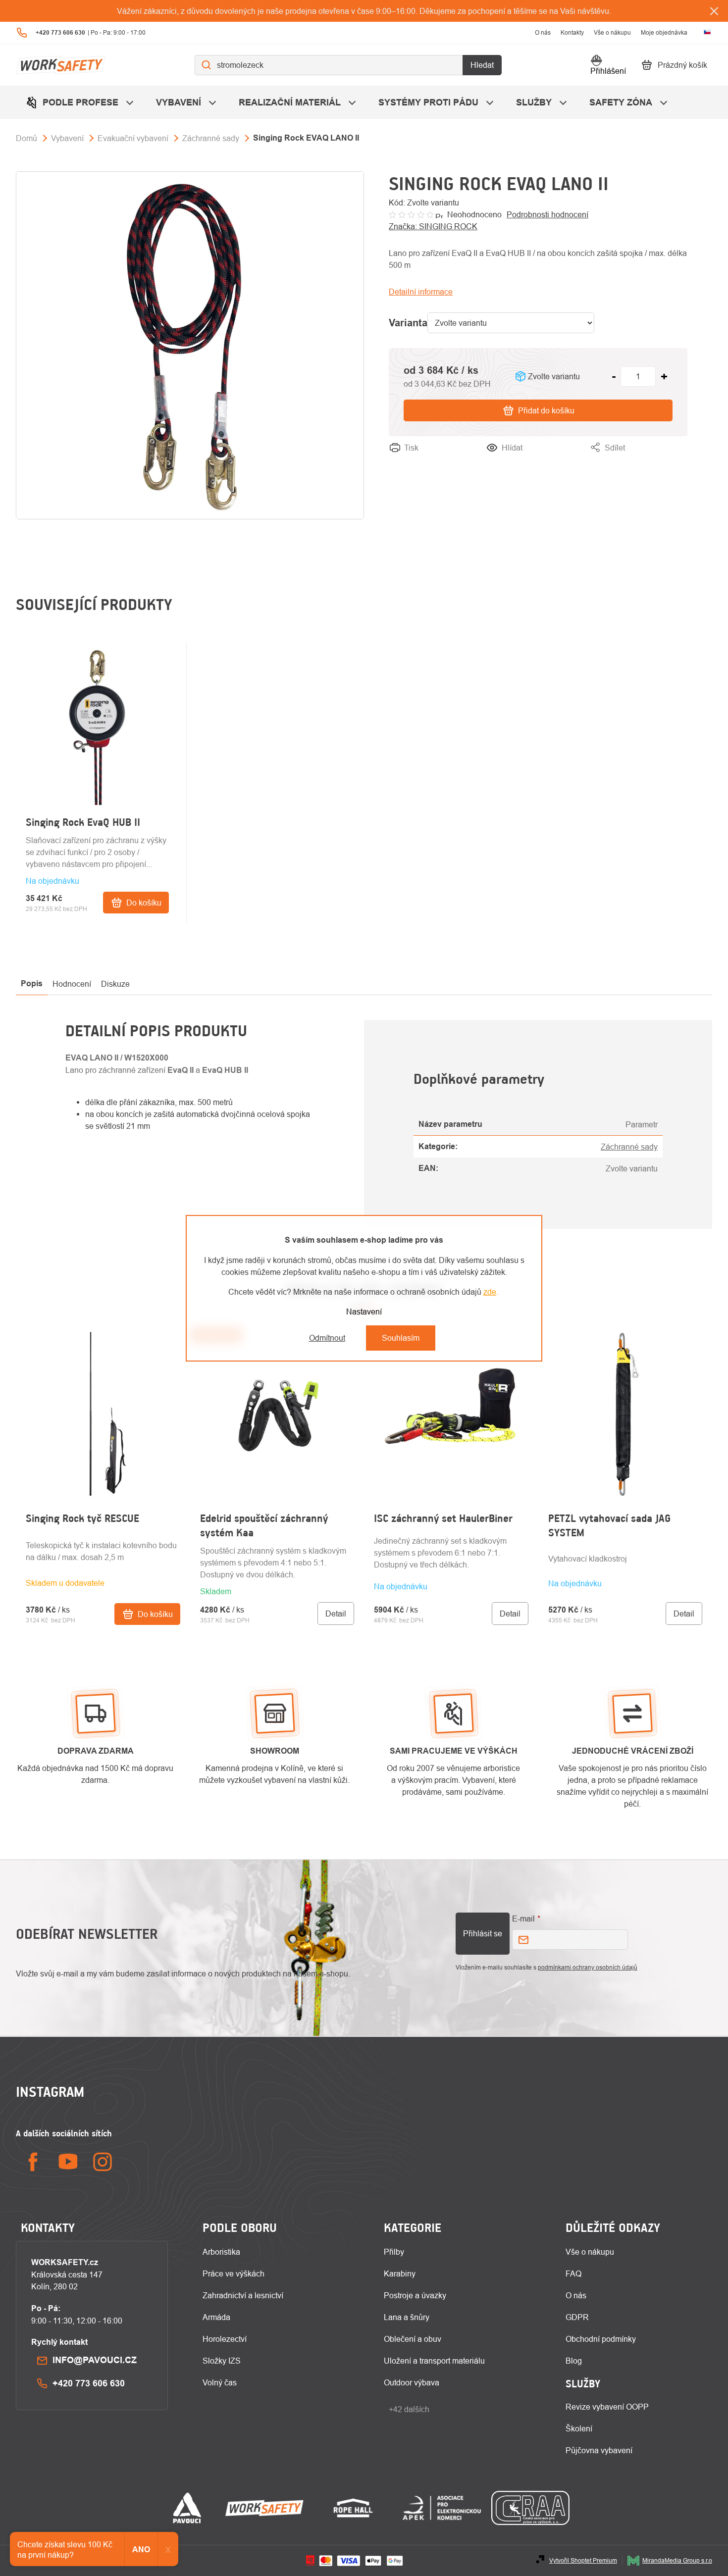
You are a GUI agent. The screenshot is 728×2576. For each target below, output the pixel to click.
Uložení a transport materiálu (434, 2361)
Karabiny (400, 2273)
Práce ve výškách (234, 2273)
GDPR (577, 2317)
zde (490, 1292)
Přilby (394, 2252)
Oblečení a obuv (413, 2339)
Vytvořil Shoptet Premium (583, 2560)
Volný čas (220, 2382)
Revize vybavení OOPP (607, 2407)
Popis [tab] (32, 984)
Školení (579, 2428)
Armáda (216, 2317)
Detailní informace (421, 292)
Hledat (482, 65)
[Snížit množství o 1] (614, 376)
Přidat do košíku (546, 410)
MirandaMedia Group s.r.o (677, 2560)
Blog (574, 2361)
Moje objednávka (664, 32)
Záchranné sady (629, 1147)
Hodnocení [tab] (72, 984)
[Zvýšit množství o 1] (664, 376)
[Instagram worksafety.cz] (103, 2162)
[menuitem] (81, 102)
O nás (543, 32)
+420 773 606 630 (89, 2383)
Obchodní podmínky (601, 2339)
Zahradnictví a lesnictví (243, 2295)
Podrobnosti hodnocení (547, 214)
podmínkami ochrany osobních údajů (588, 1967)
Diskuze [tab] (115, 984)
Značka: (433, 226)
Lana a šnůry (407, 2317)
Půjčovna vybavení (599, 2450)
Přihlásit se (483, 1933)
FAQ (573, 2273)
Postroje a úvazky (415, 2295)
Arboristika (221, 2252)
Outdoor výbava (412, 2382)
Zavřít (677, 459)
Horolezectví (225, 2339)
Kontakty (572, 32)
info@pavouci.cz (95, 2360)
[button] (103, 1578)
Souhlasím (401, 1338)
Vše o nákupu (612, 32)
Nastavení (364, 1312)
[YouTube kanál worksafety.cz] (68, 2162)
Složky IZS (222, 2361)
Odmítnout (327, 1338)
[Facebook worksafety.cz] (33, 2162)
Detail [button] (336, 1614)
